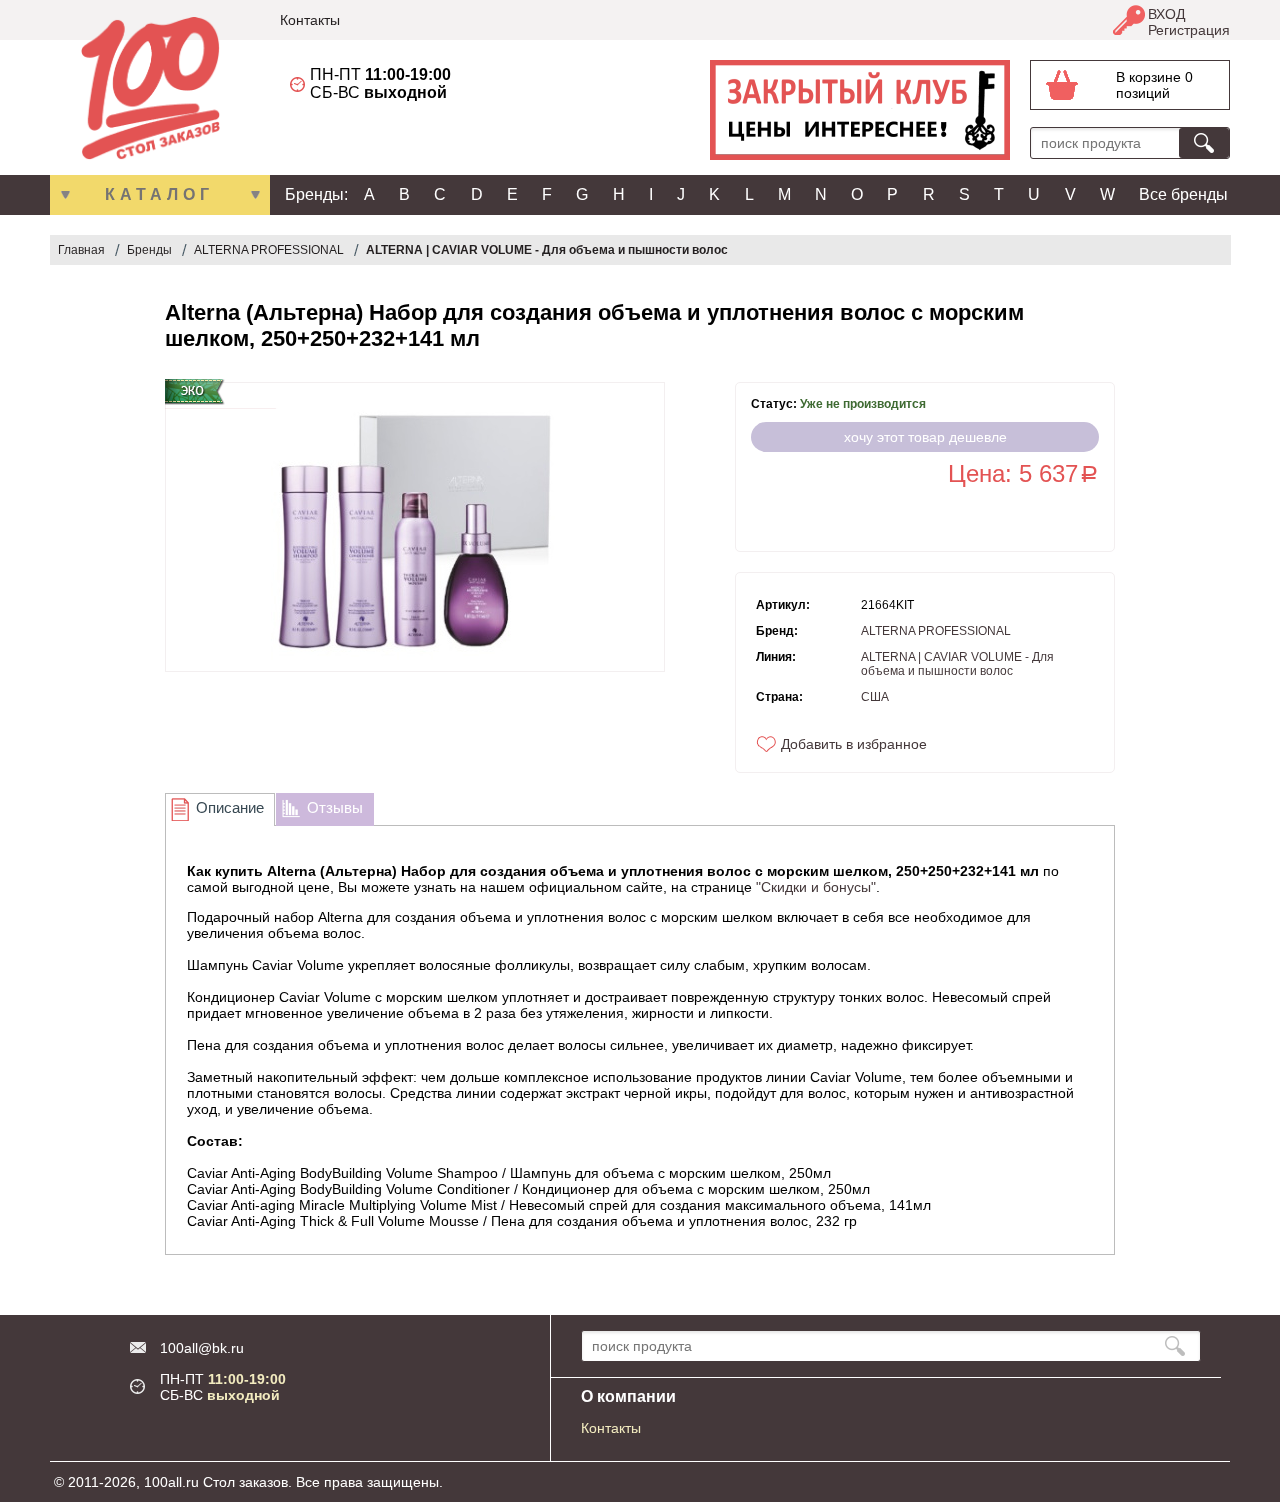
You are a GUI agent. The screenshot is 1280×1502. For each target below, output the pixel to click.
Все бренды (1183, 194)
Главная (81, 250)
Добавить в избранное (854, 744)
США (875, 697)
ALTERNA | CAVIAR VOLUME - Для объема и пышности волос (547, 250)
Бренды (149, 250)
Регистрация (1189, 30)
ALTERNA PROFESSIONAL (269, 250)
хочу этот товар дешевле (925, 437)
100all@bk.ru (202, 1348)
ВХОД (1166, 14)
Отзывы (335, 807)
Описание (230, 807)
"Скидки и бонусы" (816, 887)
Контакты (310, 20)
